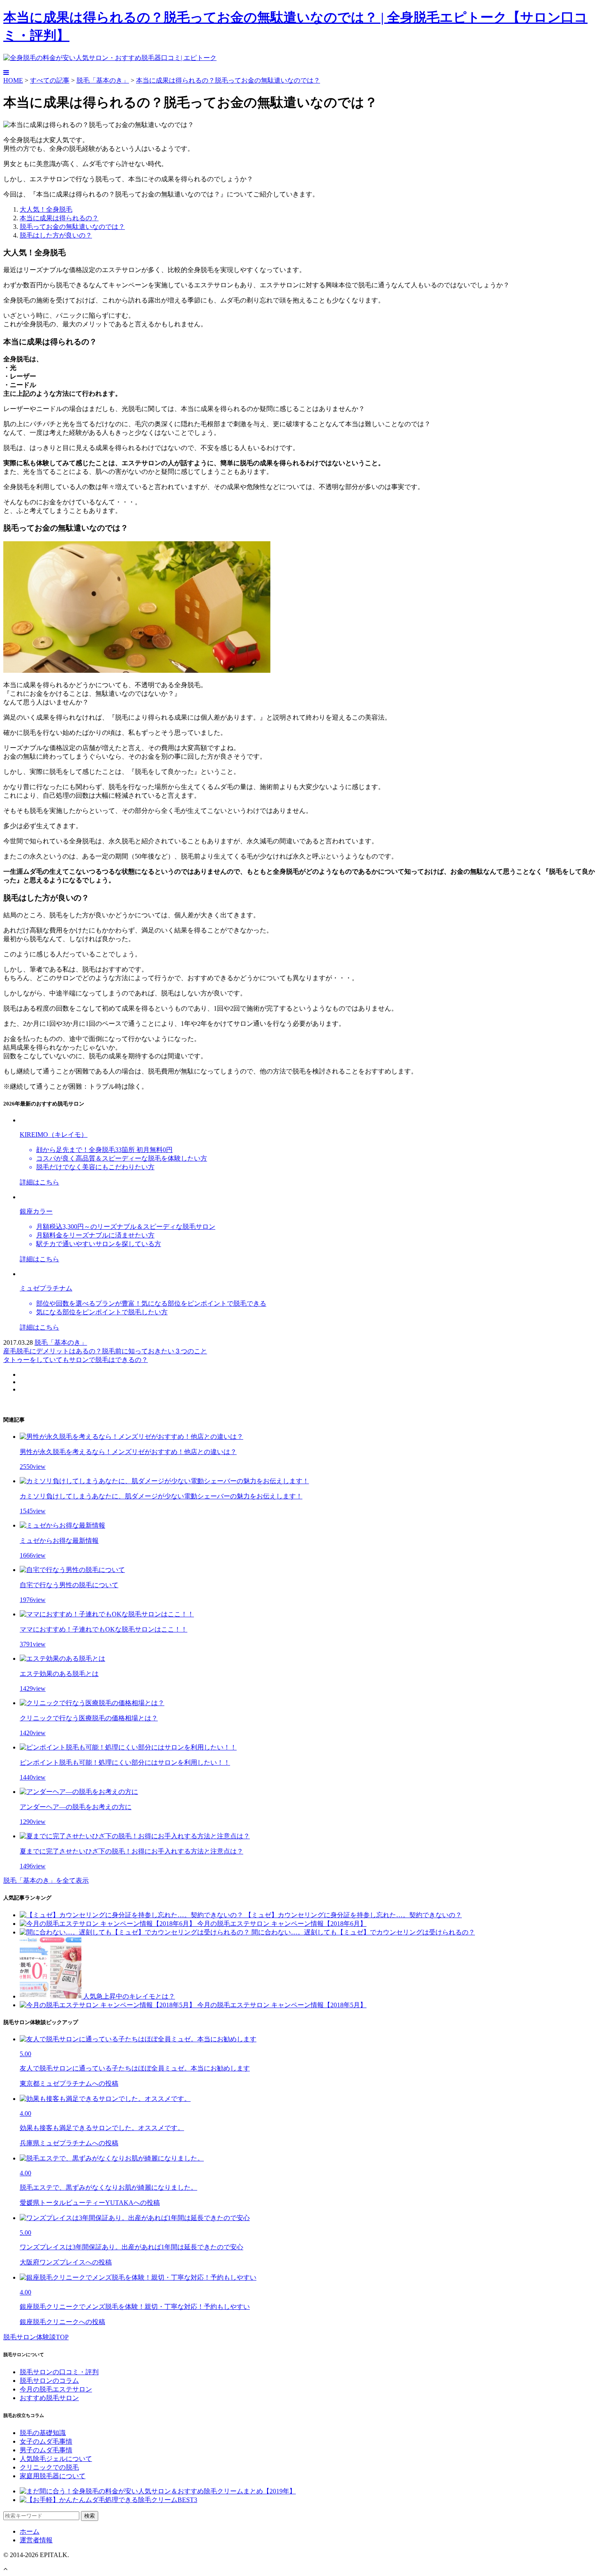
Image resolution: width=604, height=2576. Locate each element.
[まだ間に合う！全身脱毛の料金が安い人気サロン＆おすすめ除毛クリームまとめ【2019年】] (158, 2491)
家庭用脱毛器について (53, 2476)
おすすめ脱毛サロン (49, 2398)
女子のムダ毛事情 (46, 2441)
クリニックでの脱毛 (49, 2467)
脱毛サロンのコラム (49, 2381)
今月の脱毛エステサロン (56, 2389)
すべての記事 (50, 80)
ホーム (30, 2531)
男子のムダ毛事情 (46, 2450)
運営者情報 (36, 2540)
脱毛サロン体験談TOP (36, 2337)
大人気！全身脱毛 (46, 209)
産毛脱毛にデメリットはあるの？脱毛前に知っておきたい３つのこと (105, 1351)
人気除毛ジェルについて (56, 2459)
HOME (13, 80)
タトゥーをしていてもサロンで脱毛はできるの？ (76, 1360)
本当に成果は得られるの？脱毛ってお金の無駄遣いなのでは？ (228, 80)
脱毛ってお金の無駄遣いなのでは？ (72, 227)
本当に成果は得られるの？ (59, 218)
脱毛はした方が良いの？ (56, 235)
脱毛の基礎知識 (43, 2433)
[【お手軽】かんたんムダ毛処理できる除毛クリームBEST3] (108, 2500)
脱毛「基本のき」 (103, 80)
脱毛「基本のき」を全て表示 (46, 1880)
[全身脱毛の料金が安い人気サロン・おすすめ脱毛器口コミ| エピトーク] (110, 58)
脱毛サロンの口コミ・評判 (59, 2372)
